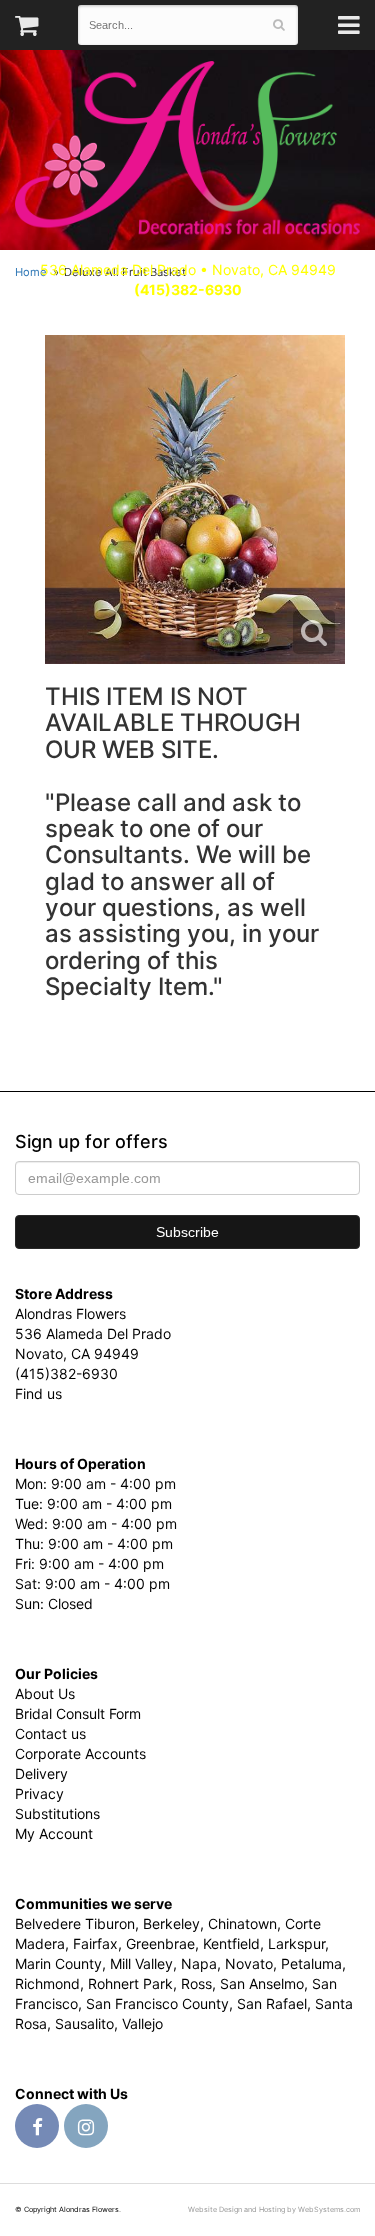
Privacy (39, 1793)
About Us (45, 1693)
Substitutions (57, 1813)
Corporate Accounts (80, 1753)
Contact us (50, 1733)
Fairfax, (97, 1943)
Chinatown (242, 1923)
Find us (38, 1393)
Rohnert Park (130, 1983)
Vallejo (142, 2023)
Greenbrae (160, 1943)
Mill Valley (141, 1963)
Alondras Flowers (187, 150)
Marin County (58, 1963)
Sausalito (84, 2023)
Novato (249, 1963)
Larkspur (296, 1943)
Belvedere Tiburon (75, 1923)
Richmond (47, 1983)
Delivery (41, 1773)
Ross (196, 1983)
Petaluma (311, 1963)
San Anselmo (262, 1983)
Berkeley (171, 1923)
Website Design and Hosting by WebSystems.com (274, 2209)
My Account (54, 1833)
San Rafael (272, 2003)
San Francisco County (157, 2003)
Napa (199, 1963)
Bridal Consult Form (78, 1713)
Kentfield (231, 1943)
